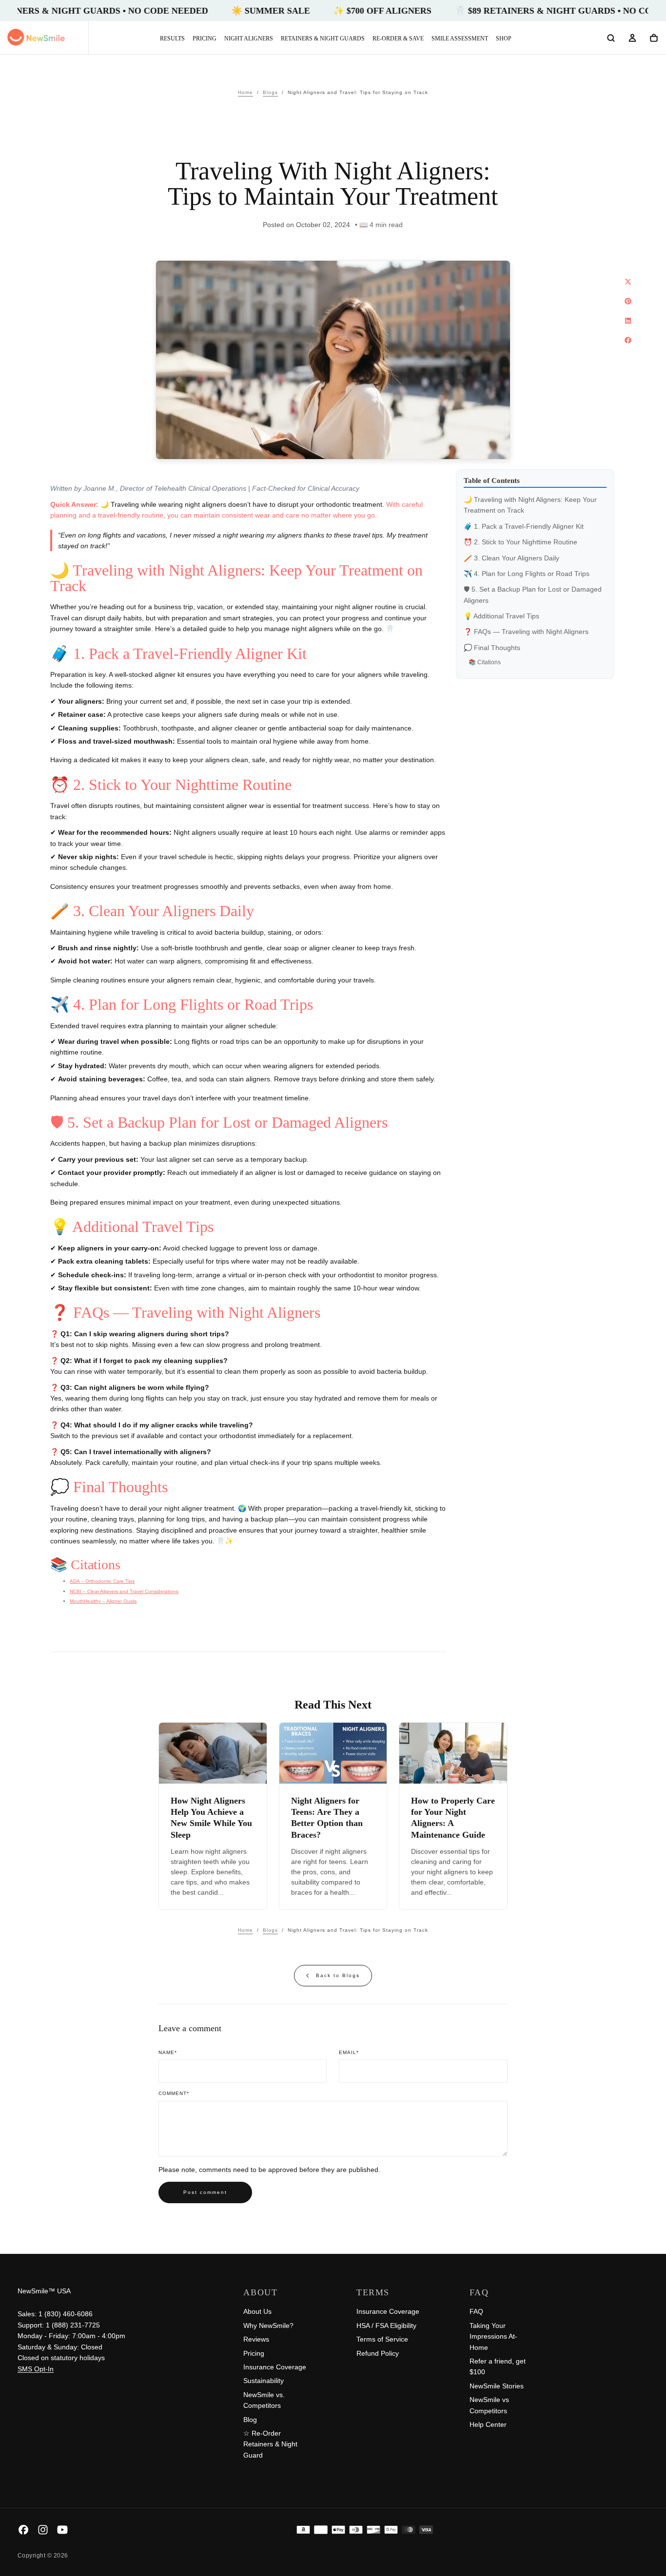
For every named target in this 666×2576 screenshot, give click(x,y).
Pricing (205, 38)
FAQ (476, 2311)
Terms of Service (382, 2339)
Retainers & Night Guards (323, 38)
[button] (611, 38)
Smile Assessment (460, 38)
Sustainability (264, 2381)
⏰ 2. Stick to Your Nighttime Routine (520, 542)
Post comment (205, 2192)
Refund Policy (378, 2353)
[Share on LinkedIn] (628, 321)
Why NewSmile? (268, 2326)
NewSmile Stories (497, 2386)
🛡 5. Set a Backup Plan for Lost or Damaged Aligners (533, 595)
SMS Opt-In (36, 2369)
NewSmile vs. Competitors (264, 2400)
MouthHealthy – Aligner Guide (103, 1601)
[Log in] (632, 38)
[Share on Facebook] (628, 340)
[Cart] (654, 38)
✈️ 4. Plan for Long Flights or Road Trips (527, 574)
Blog (250, 2420)
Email (349, 2052)
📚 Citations (485, 662)
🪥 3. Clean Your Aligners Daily (511, 558)
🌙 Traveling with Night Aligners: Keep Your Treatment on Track (530, 505)
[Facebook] (23, 2530)
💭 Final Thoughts (492, 648)
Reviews (256, 2339)
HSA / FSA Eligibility (386, 2326)
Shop (504, 38)
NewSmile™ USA (44, 2291)
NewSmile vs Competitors (489, 2405)
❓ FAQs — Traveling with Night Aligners (526, 632)
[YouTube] (62, 2530)
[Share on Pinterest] (628, 301)
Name (168, 2052)
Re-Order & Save (398, 38)
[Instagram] (43, 2530)
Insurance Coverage (275, 2367)
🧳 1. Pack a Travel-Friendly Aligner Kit (524, 526)
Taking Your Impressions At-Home (493, 2336)
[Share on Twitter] (628, 282)
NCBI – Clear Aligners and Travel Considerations (124, 1591)
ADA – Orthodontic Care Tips (102, 1581)
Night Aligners (249, 38)
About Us (257, 2311)
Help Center (488, 2424)
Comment (174, 2093)
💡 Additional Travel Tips (501, 616)
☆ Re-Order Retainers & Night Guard (270, 2444)
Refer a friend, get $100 (498, 2366)
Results (172, 38)
